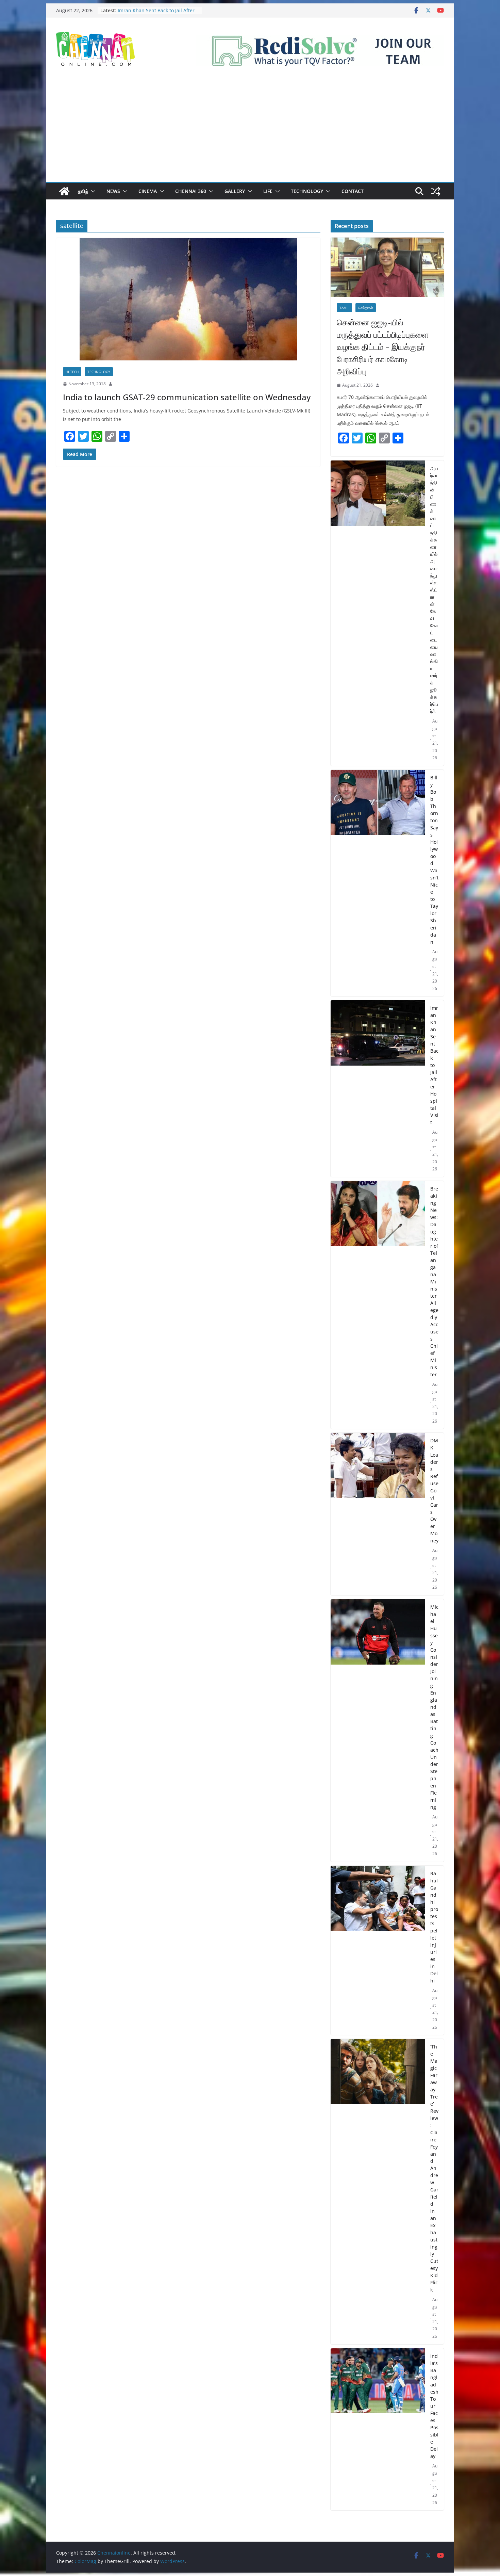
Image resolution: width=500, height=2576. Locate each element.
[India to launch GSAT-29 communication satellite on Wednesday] (188, 299)
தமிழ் (83, 191)
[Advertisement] (250, 131)
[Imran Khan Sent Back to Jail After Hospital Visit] (378, 1089)
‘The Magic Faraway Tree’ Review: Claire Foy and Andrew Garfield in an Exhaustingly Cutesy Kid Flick (434, 2168)
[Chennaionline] (64, 191)
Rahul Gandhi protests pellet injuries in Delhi (434, 1927)
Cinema (148, 191)
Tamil (344, 308)
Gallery (235, 191)
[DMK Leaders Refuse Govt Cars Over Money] (378, 1514)
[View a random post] (436, 191)
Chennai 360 (191, 191)
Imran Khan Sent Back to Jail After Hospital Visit (434, 1065)
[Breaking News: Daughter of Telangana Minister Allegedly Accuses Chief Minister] (378, 1305)
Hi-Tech (72, 372)
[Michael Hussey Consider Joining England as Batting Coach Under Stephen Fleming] (378, 1730)
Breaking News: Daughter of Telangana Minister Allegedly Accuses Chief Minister (434, 1282)
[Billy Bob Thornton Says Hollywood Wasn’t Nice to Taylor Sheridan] (378, 883)
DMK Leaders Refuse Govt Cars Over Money (434, 1490)
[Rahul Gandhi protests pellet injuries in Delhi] (378, 1950)
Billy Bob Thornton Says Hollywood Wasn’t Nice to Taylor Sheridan (157, 14)
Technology (307, 191)
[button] (92, 191)
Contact (353, 191)
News (113, 191)
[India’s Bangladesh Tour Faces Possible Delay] (378, 2429)
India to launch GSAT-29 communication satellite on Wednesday (187, 397)
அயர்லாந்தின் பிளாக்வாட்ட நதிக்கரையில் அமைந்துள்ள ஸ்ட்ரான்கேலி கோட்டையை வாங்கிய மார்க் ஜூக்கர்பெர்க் (434, 590)
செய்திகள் (366, 308)
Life (268, 191)
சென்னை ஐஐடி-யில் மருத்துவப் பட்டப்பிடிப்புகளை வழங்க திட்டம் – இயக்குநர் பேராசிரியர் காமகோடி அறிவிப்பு (383, 347)
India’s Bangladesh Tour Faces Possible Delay (434, 2406)
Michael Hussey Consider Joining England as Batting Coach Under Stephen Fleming (434, 1707)
